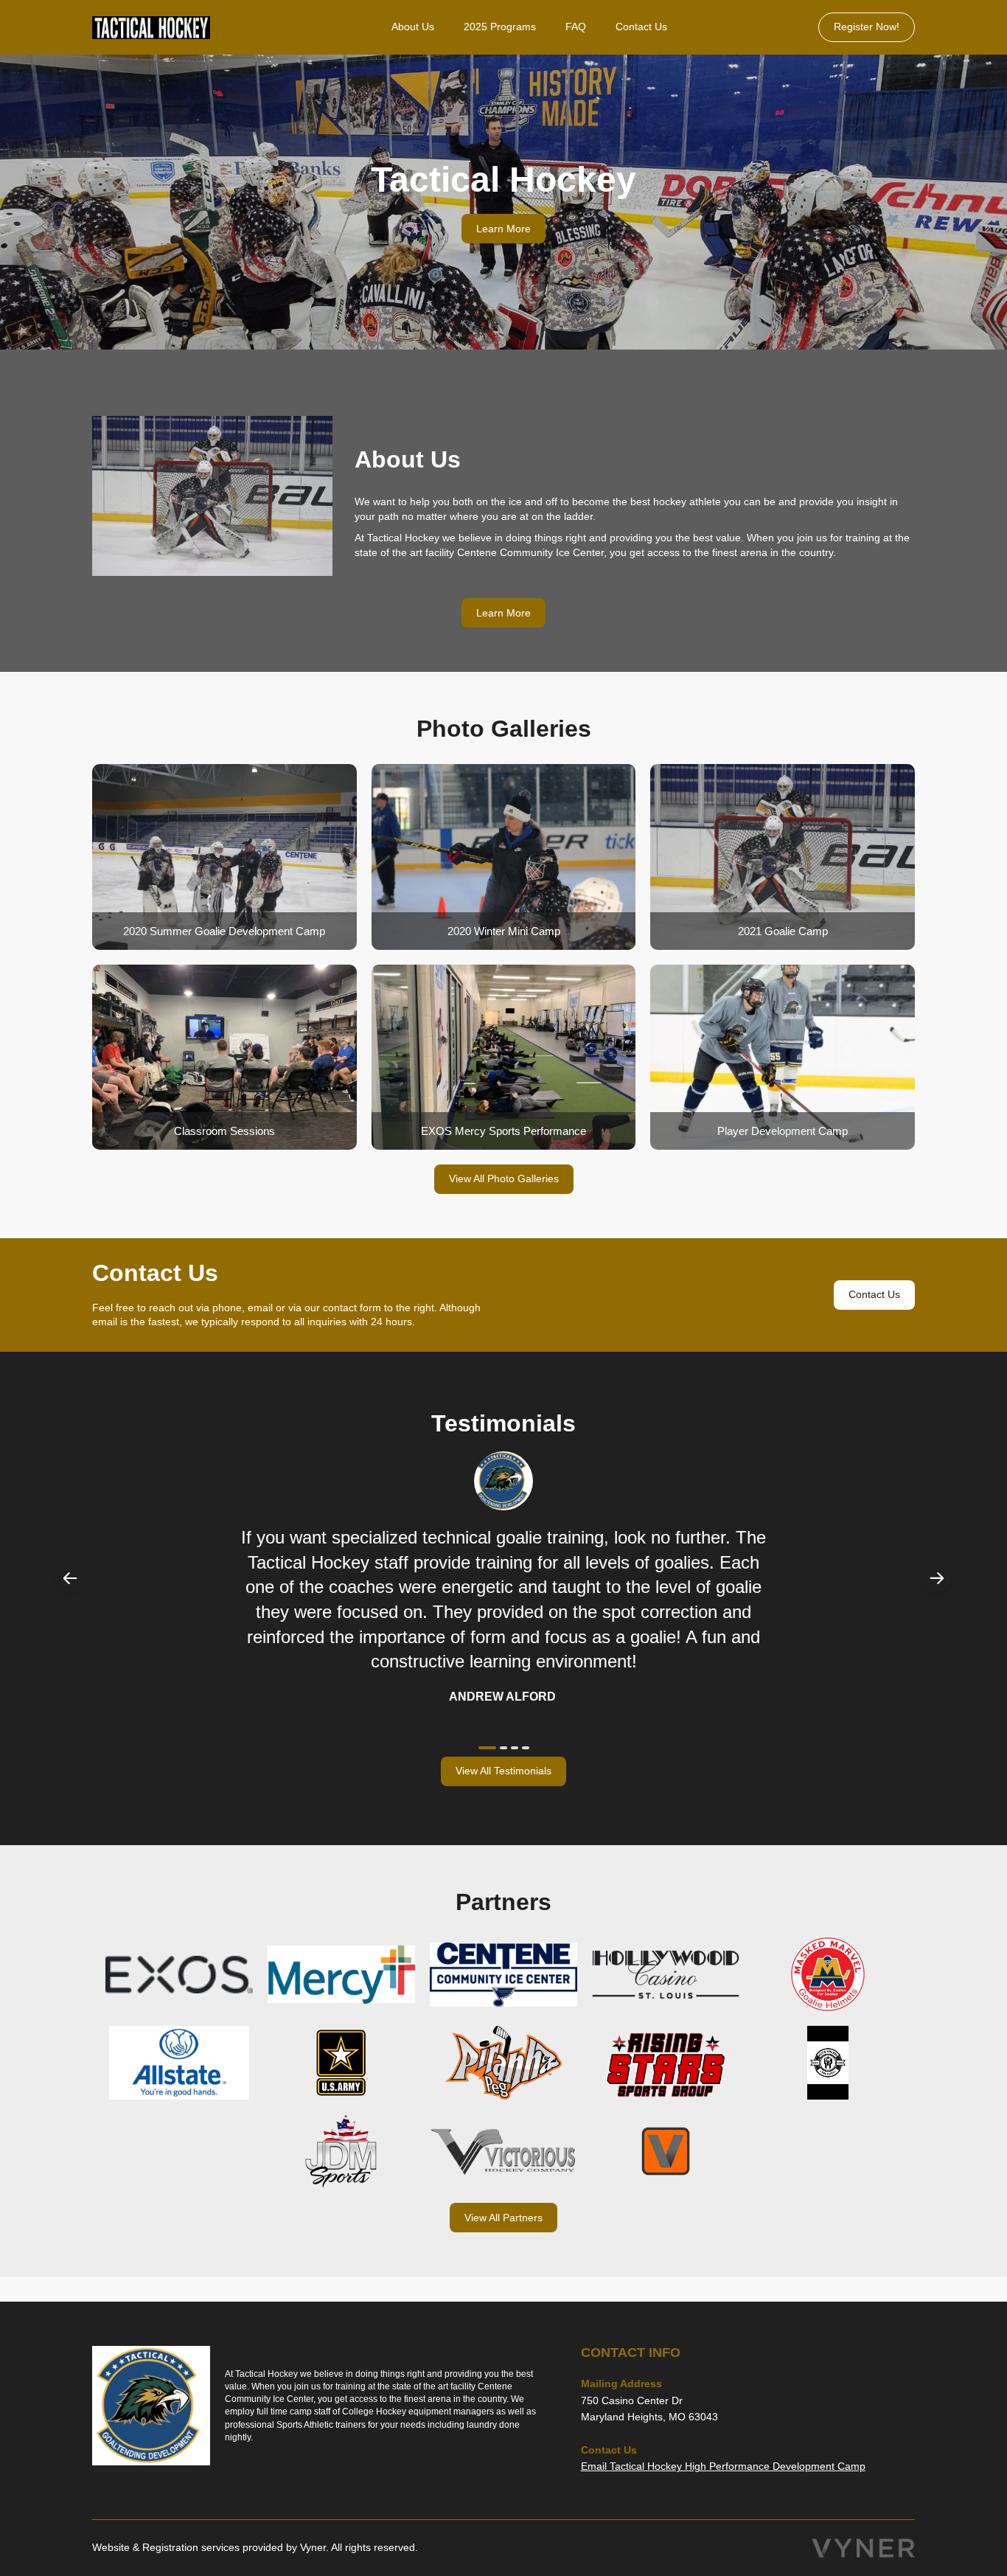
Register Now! (867, 27)
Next (937, 1578)
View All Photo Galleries (504, 1178)
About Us (413, 27)
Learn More (503, 229)
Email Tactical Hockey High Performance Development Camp (723, 2466)
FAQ (576, 27)
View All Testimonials (503, 1771)
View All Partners (503, 2218)
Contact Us (641, 27)
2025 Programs (500, 27)
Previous (70, 1578)
